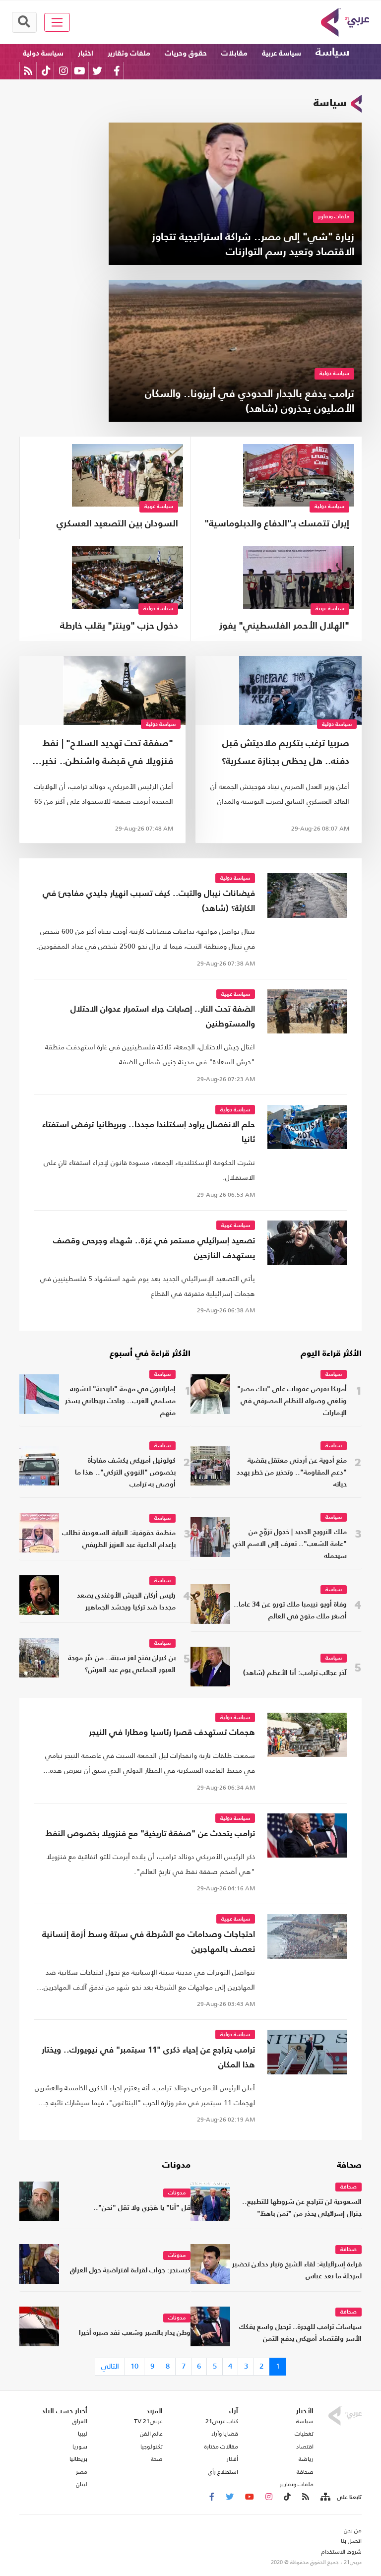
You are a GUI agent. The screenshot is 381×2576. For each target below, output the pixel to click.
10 (134, 2366)
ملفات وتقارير (129, 53)
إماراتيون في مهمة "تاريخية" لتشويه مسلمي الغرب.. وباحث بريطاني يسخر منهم (120, 1401)
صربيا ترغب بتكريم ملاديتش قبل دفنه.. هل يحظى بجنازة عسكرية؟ (286, 752)
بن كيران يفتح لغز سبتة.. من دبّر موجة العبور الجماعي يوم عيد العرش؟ (122, 1664)
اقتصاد (305, 2447)
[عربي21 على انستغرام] (63, 71)
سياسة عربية (282, 53)
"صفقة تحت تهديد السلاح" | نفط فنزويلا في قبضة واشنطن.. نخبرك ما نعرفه (103, 755)
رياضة (306, 2459)
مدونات (176, 2166)
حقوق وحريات (186, 53)
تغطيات (304, 2434)
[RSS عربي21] (28, 71)
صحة (157, 2459)
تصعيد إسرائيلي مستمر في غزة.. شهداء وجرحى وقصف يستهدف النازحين (154, 1249)
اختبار (86, 53)
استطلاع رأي (223, 2472)
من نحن (353, 2530)
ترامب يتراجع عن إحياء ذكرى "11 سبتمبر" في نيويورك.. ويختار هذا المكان (148, 2058)
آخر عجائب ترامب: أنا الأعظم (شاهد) (295, 1673)
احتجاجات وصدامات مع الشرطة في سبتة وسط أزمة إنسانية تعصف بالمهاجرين (149, 1942)
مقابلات (234, 53)
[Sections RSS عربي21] (325, 2497)
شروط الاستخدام (341, 2552)
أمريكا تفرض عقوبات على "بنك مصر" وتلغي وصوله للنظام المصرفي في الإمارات (292, 1401)
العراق (80, 2421)
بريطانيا (78, 2459)
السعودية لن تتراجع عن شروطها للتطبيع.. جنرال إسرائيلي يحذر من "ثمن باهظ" (302, 2208)
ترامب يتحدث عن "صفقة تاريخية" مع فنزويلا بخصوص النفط (150, 1834)
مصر (82, 2472)
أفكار (232, 2459)
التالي (110, 2366)
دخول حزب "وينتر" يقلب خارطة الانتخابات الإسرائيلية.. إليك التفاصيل (119, 627)
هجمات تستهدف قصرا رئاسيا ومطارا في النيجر (172, 1733)
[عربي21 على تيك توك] (46, 71)
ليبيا (83, 2434)
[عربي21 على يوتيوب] (79, 71)
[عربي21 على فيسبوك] (117, 71)
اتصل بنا (351, 2541)
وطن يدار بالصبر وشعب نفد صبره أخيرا (135, 2333)
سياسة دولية (43, 53)
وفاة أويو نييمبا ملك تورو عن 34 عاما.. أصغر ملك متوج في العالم (290, 1611)
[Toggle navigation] (57, 22)
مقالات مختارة (221, 2447)
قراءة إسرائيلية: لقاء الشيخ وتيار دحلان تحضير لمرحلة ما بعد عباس (297, 2271)
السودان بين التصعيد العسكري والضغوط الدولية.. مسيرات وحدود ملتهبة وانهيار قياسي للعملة (110, 525)
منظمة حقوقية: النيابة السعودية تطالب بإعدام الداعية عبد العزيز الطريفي (119, 1539)
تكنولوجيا (152, 2447)
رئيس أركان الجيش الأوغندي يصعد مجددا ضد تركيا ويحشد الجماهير (126, 1602)
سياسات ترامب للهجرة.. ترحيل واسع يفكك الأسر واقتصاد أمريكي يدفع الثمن (300, 2333)
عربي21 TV (148, 2421)
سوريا (80, 2447)
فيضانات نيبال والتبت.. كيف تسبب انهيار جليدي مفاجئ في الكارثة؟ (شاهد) (149, 901)
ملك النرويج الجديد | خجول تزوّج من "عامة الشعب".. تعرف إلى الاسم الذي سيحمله (290, 1544)
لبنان (82, 2484)
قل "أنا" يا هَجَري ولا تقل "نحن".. (142, 2208)
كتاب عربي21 (222, 2421)
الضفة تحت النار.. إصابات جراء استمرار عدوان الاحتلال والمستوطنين (163, 1017)
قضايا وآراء (225, 2434)
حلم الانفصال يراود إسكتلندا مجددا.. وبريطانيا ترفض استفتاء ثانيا (149, 1132)
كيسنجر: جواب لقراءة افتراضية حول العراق (130, 2271)
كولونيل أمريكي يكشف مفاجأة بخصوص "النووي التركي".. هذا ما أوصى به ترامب (125, 1473)
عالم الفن (151, 2434)
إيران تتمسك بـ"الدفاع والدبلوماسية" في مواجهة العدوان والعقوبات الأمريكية (277, 525)
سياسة (332, 53)
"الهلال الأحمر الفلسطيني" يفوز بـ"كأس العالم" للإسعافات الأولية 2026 (283, 627)
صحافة (349, 2166)
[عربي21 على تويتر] (97, 71)
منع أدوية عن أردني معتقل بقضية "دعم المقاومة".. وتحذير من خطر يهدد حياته (292, 1473)
